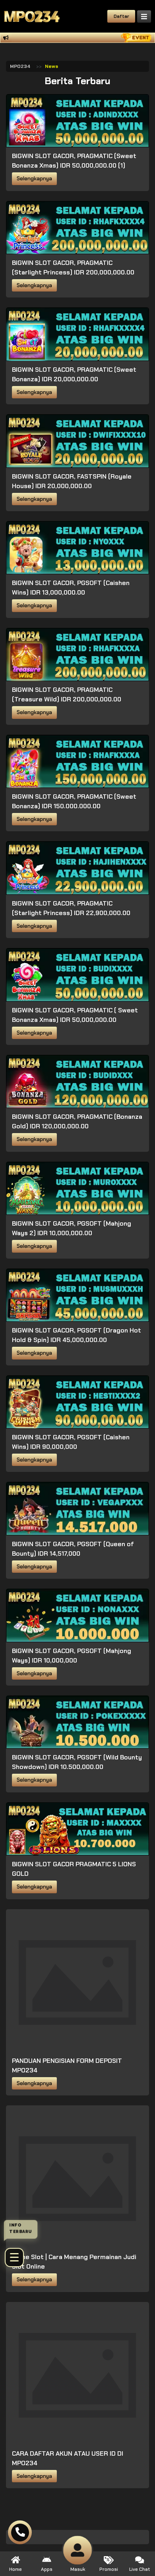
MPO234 (20, 66)
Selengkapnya (34, 179)
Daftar (121, 16)
